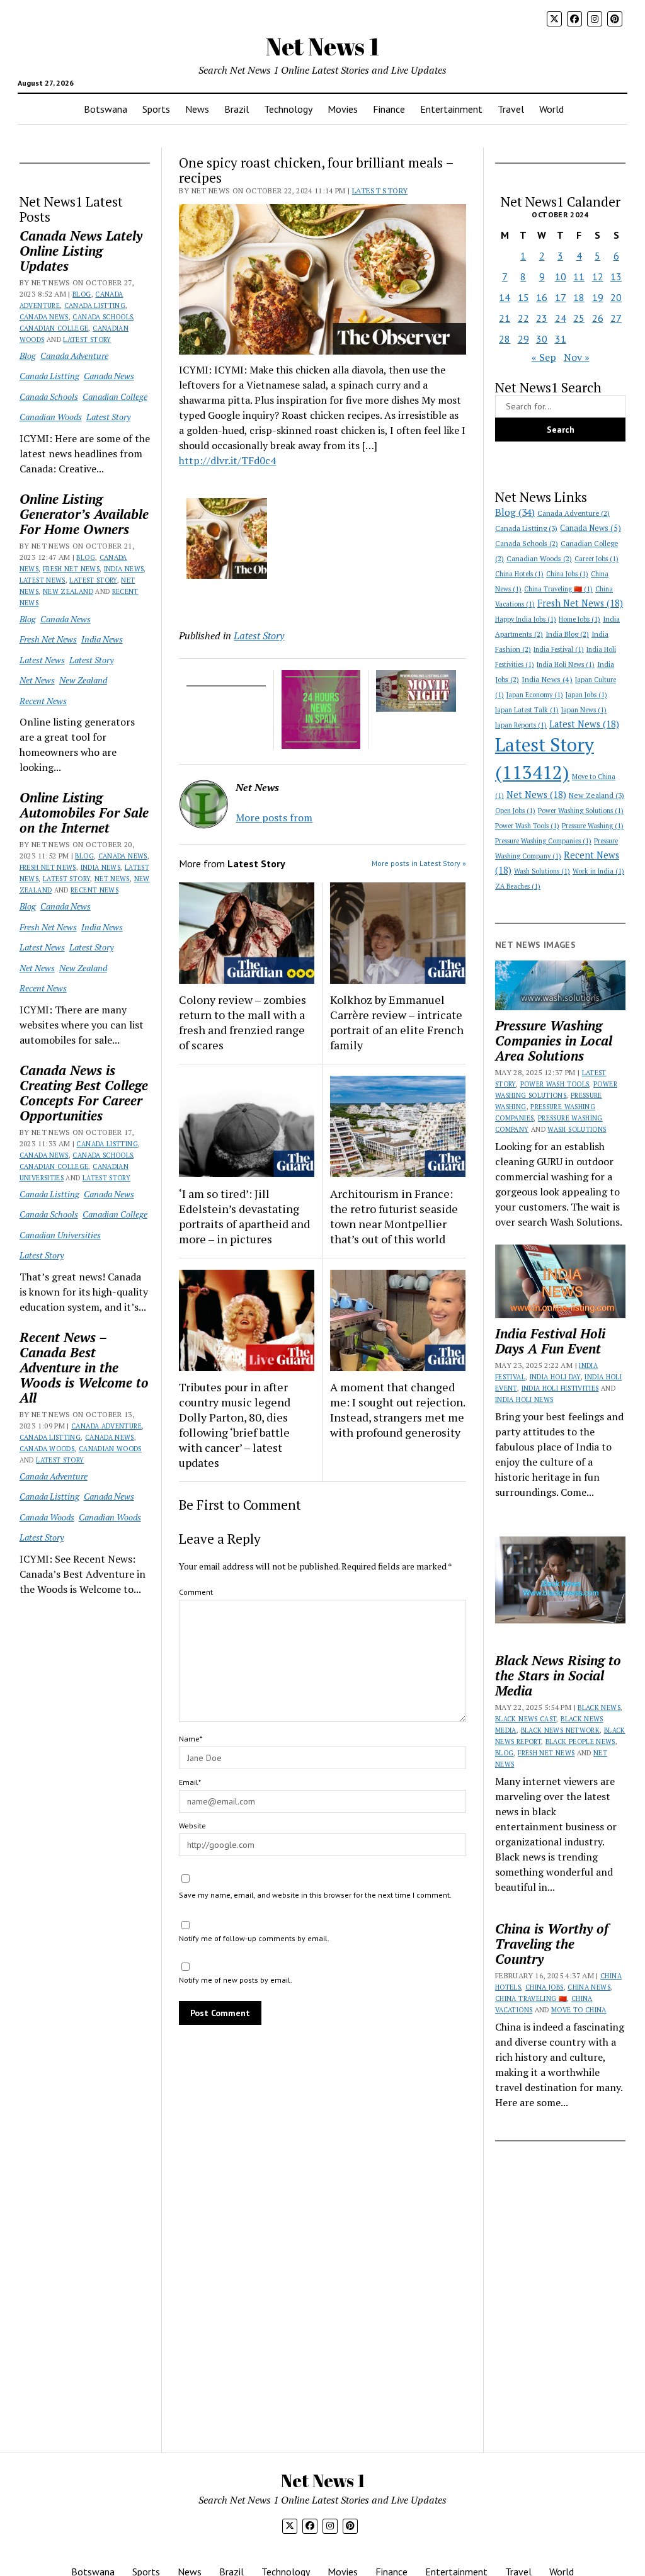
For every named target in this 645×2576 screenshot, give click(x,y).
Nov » (577, 357)
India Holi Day (555, 1377)
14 (505, 297)
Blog (82, 294)
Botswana (106, 109)
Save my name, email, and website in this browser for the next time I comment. (315, 1895)
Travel (511, 109)
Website (192, 1826)
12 (598, 276)
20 (616, 297)
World (551, 109)
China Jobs (567, 574)
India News (124, 569)
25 (579, 318)
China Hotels (519, 574)
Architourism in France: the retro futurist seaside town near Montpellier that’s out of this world (394, 1216)
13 (616, 276)
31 (561, 339)
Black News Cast (526, 1719)
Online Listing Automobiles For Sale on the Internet (84, 812)
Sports (156, 109)
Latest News (43, 580)
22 (523, 318)
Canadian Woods (51, 417)
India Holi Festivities (560, 1388)
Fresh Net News (71, 569)
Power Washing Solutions (581, 811)
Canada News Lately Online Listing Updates (81, 251)
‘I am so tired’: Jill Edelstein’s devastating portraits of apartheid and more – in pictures (244, 1216)
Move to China (579, 2010)
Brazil (237, 109)
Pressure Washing (593, 826)
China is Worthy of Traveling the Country (552, 1944)
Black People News (580, 1741)
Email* (190, 1782)
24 (561, 318)
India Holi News (566, 664)
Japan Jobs (586, 695)
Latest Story (87, 339)
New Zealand (68, 591)
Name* (191, 1739)
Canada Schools (103, 317)
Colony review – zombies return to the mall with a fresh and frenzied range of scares (243, 1022)
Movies (343, 109)
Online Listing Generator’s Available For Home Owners (84, 514)
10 (561, 276)
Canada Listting (95, 305)
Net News (37, 680)
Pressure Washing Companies (543, 841)
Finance (389, 109)
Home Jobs (579, 619)
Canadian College (54, 328)
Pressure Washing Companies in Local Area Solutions (554, 1040)
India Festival (559, 649)
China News (589, 1987)
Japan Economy (535, 695)
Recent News (43, 701)
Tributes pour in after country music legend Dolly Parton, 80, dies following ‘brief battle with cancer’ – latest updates (235, 1425)
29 (523, 339)
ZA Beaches (518, 886)
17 (561, 297)
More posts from (274, 818)
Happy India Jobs (526, 619)
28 (505, 339)
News (197, 109)
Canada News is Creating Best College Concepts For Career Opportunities (84, 1093)
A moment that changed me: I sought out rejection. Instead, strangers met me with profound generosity (397, 1410)
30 (542, 339)
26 (598, 318)
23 (542, 318)
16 (542, 297)
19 (598, 297)
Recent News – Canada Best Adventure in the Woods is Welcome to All (84, 1367)
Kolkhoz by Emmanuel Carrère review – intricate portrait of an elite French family (397, 1022)
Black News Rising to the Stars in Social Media (558, 1675)
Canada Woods (47, 1449)
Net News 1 (322, 46)
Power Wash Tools (527, 826)
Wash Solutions (542, 871)
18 (579, 297)
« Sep (544, 357)
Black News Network (560, 1730)
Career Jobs (596, 559)
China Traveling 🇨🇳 (558, 589)
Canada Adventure (74, 356)
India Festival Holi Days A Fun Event (550, 1341)
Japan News (584, 710)
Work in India (598, 871)
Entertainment (451, 109)
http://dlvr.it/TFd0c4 (227, 460)
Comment (196, 1592)
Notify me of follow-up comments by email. (254, 1938)
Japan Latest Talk (527, 710)
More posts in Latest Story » (419, 863)
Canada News (44, 317)
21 (505, 318)
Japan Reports (521, 725)
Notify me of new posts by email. (236, 1980)
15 (523, 297)
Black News (599, 1707)
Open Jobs (515, 811)
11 (579, 276)
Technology (288, 109)
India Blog (567, 634)
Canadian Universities (60, 1235)
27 (616, 318)
